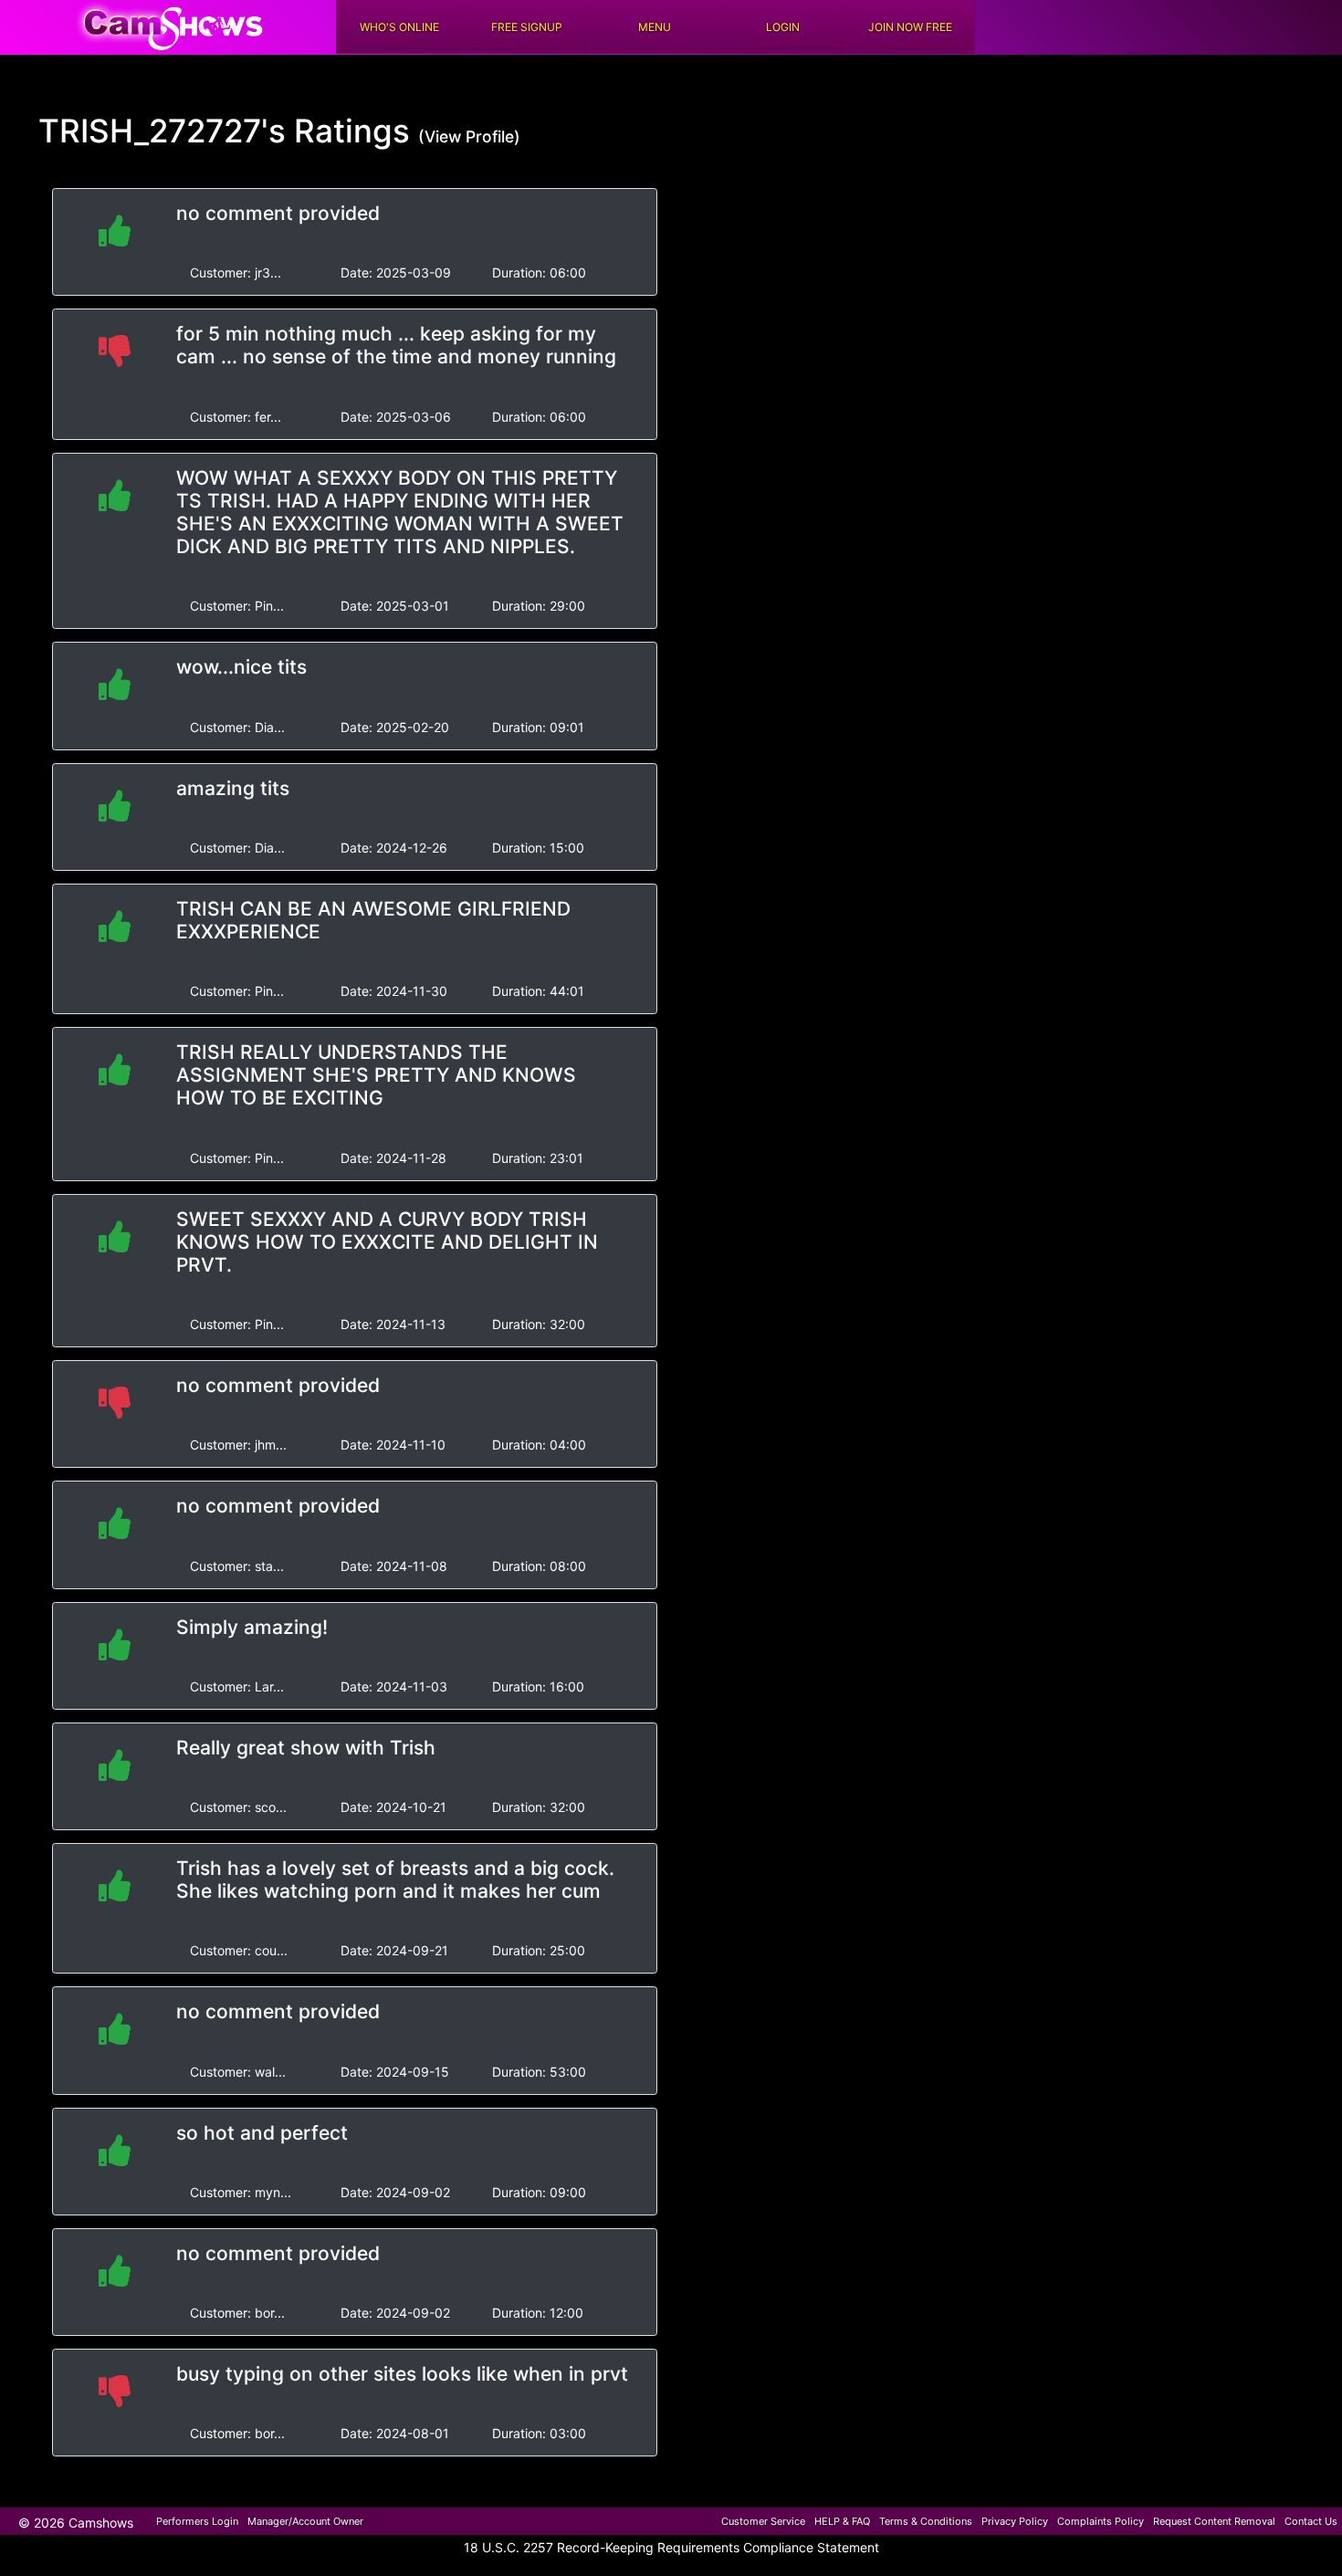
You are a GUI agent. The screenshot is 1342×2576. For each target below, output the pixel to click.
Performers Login (197, 2521)
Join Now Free (910, 27)
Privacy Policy (1015, 2521)
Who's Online (399, 27)
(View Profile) (469, 136)
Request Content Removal (1214, 2521)
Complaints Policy (1101, 2521)
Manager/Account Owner (305, 2521)
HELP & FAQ (842, 2521)
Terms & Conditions (926, 2521)
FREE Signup (527, 27)
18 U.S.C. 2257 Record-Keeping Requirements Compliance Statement (671, 2547)
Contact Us (1311, 2521)
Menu (655, 27)
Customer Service (763, 2521)
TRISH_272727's (162, 131)
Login (783, 27)
